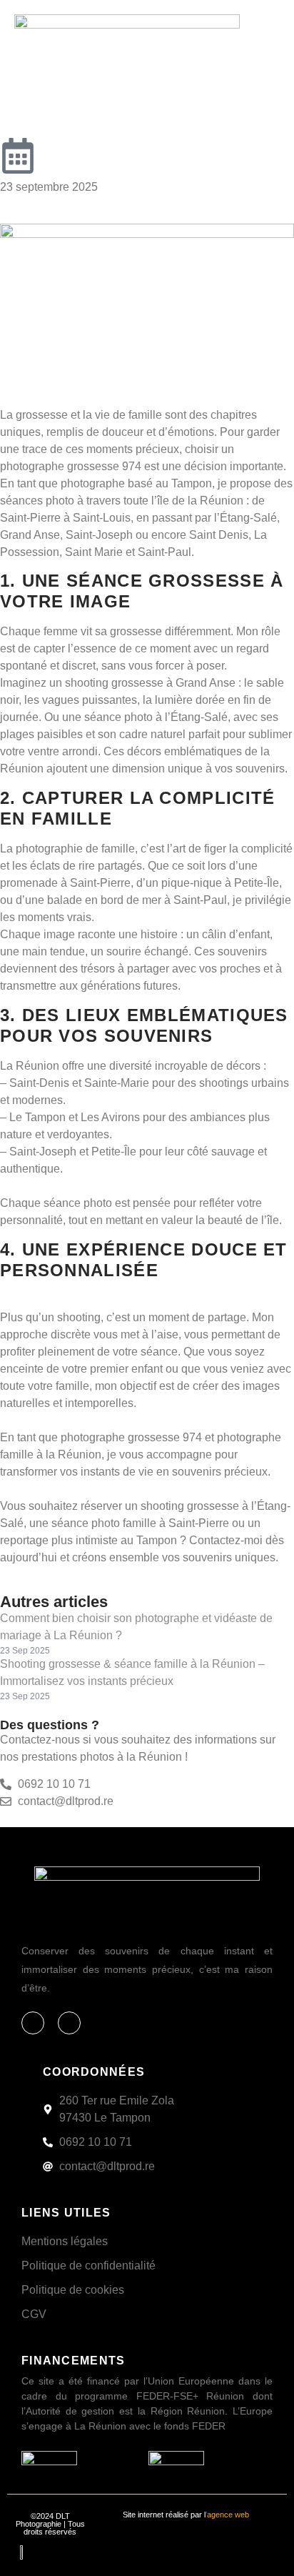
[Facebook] (33, 2023)
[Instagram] (69, 2023)
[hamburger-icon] (262, 31)
